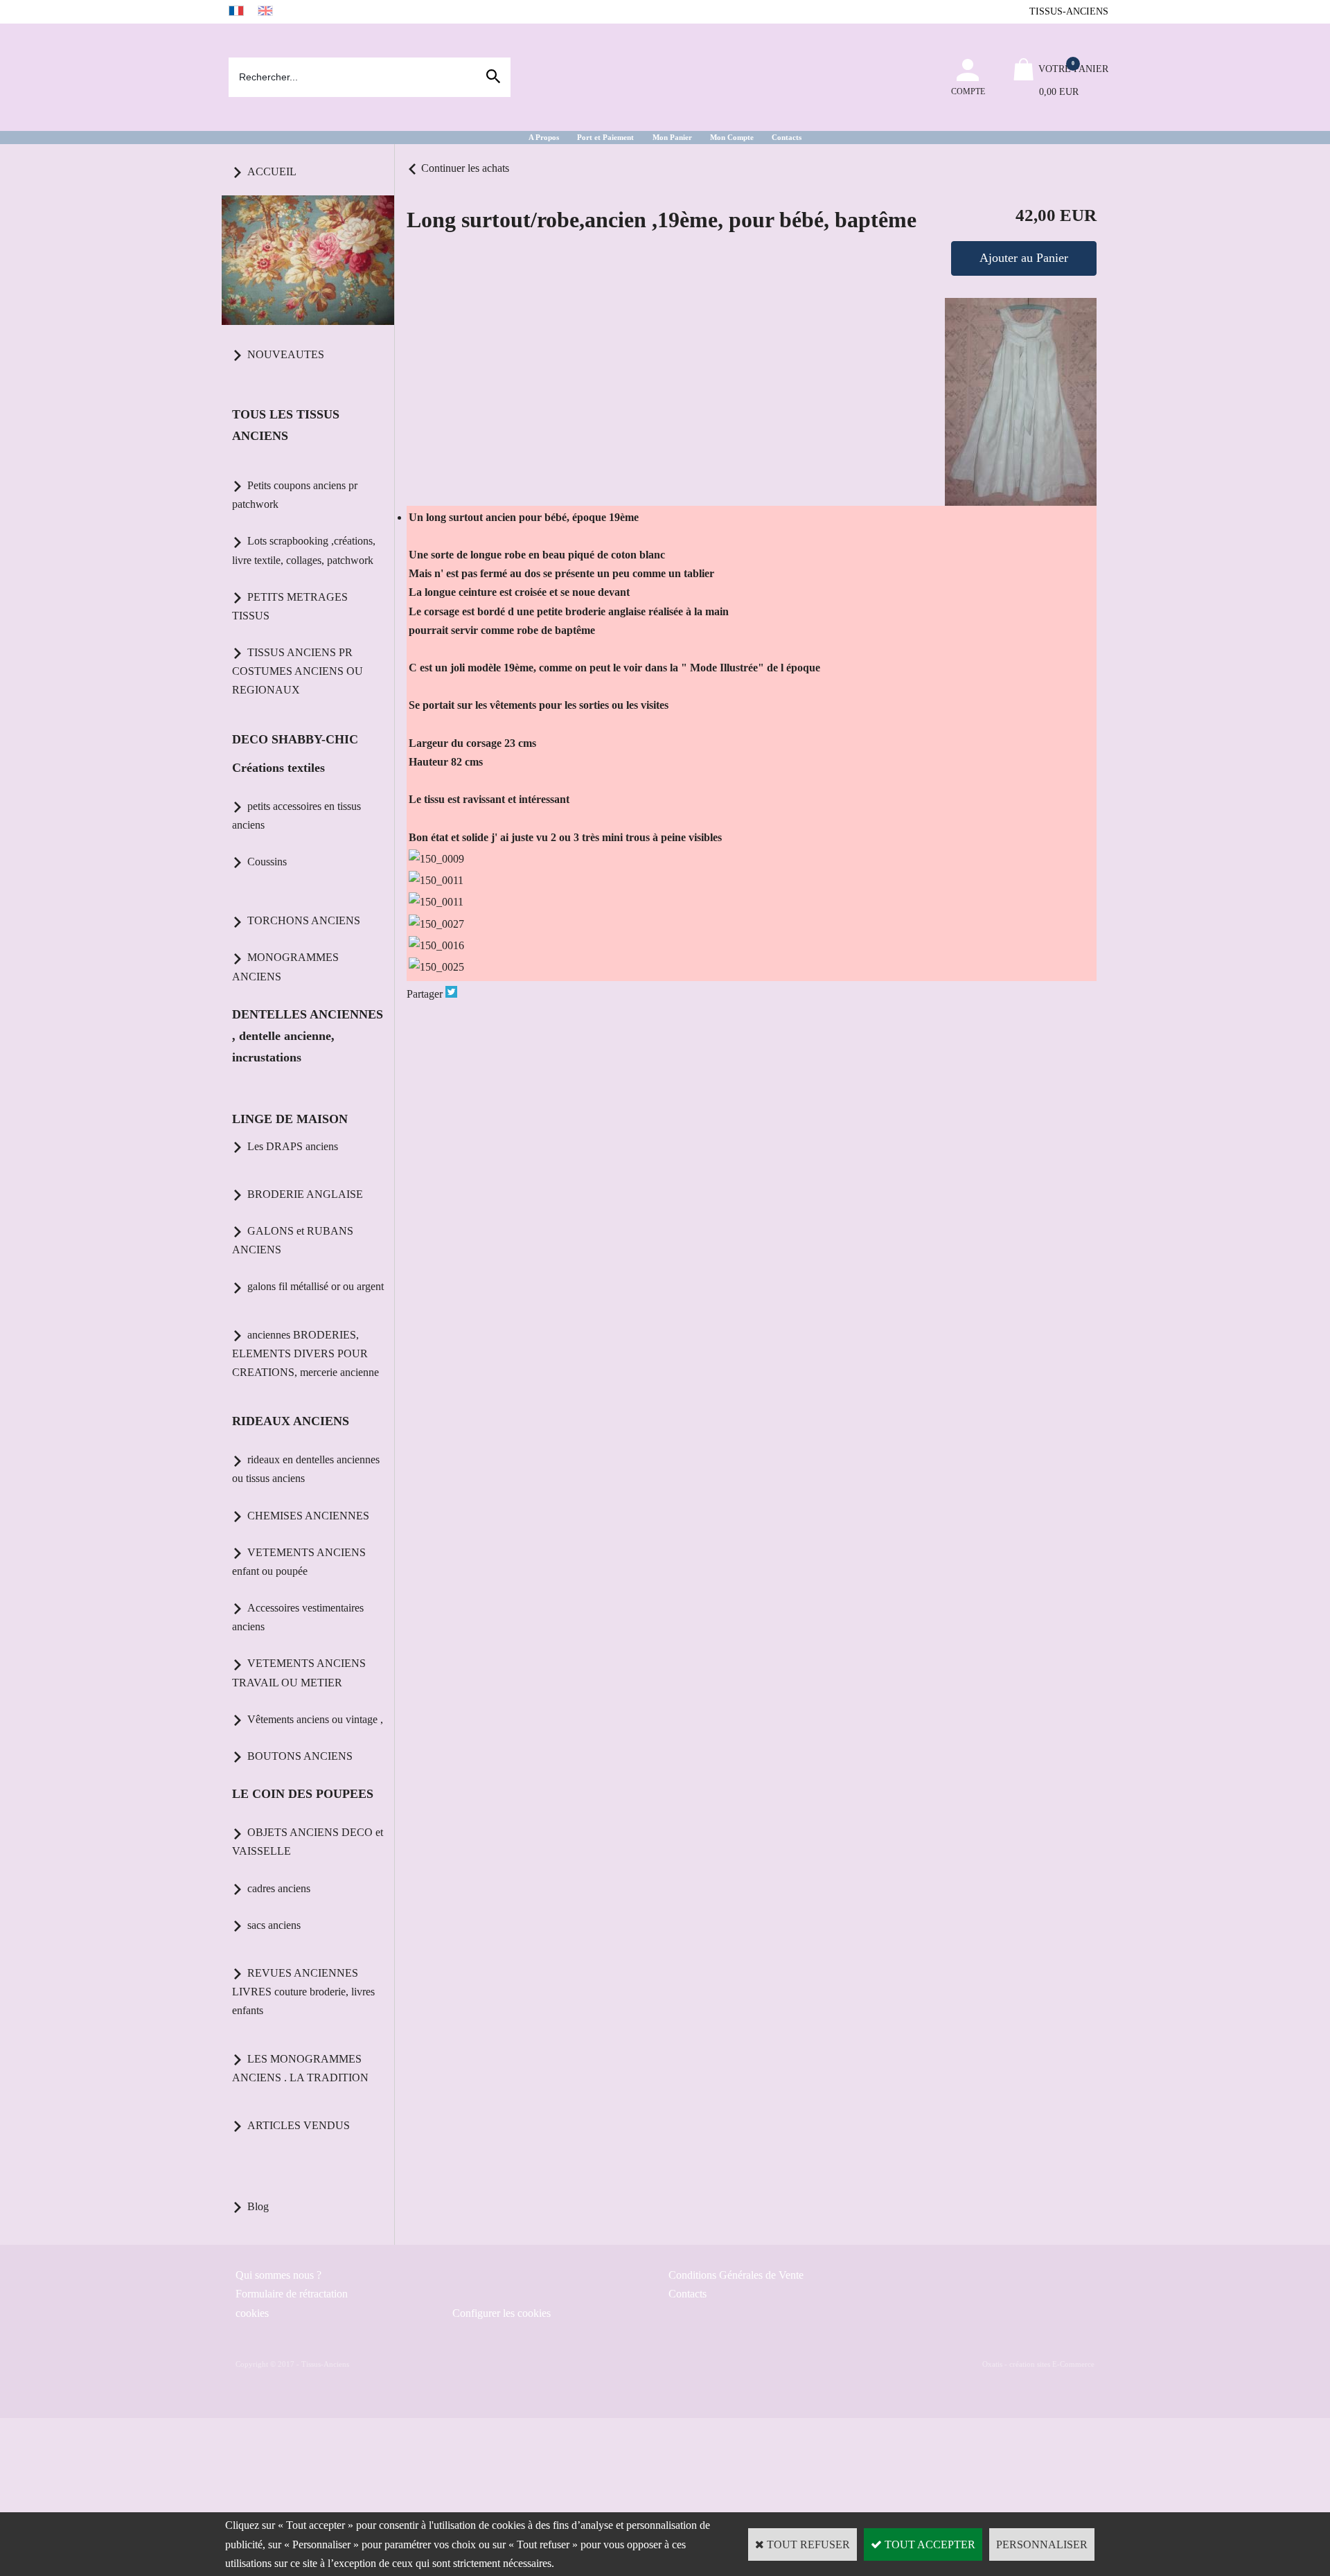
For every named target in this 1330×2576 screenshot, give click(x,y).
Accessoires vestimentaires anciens (298, 1617)
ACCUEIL (272, 171)
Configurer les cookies (502, 2313)
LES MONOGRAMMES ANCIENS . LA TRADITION (300, 2068)
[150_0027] (436, 924)
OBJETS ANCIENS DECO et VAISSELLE (308, 1842)
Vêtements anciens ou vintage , (315, 1719)
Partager (425, 994)
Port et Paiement (605, 137)
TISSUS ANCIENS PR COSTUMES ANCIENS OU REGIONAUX (298, 671)
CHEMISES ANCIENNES (308, 1516)
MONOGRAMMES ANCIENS (285, 967)
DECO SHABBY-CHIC (295, 739)
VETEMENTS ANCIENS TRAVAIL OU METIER (299, 1673)
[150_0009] (436, 859)
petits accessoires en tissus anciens (296, 815)
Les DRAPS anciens (293, 1146)
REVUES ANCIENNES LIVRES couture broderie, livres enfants (303, 1992)
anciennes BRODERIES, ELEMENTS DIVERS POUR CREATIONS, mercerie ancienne (305, 1353)
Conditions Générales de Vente (736, 2275)
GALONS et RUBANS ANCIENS (293, 1240)
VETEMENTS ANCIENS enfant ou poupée (299, 1562)
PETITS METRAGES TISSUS (290, 606)
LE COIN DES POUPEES (303, 1794)
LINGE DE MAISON (290, 1119)
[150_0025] (436, 967)
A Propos (544, 137)
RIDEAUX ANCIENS (291, 1421)
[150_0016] (436, 945)
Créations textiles (278, 768)
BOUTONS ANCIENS (300, 1756)
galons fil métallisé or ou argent (316, 1286)
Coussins (267, 862)
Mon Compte (732, 137)
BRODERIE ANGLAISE (305, 1194)
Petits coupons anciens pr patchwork (295, 495)
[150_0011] (436, 880)
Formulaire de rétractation (292, 2294)
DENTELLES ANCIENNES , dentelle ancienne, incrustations (308, 1036)
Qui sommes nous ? (278, 2275)
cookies (252, 2313)
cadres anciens (279, 1888)
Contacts (787, 137)
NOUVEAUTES (286, 354)
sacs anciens (274, 1925)
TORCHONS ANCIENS (304, 920)
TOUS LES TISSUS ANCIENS (286, 425)
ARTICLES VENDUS (299, 2125)
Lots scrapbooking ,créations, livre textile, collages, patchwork (304, 550)
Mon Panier (672, 137)
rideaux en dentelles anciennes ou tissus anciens (306, 1469)
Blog (258, 2206)
